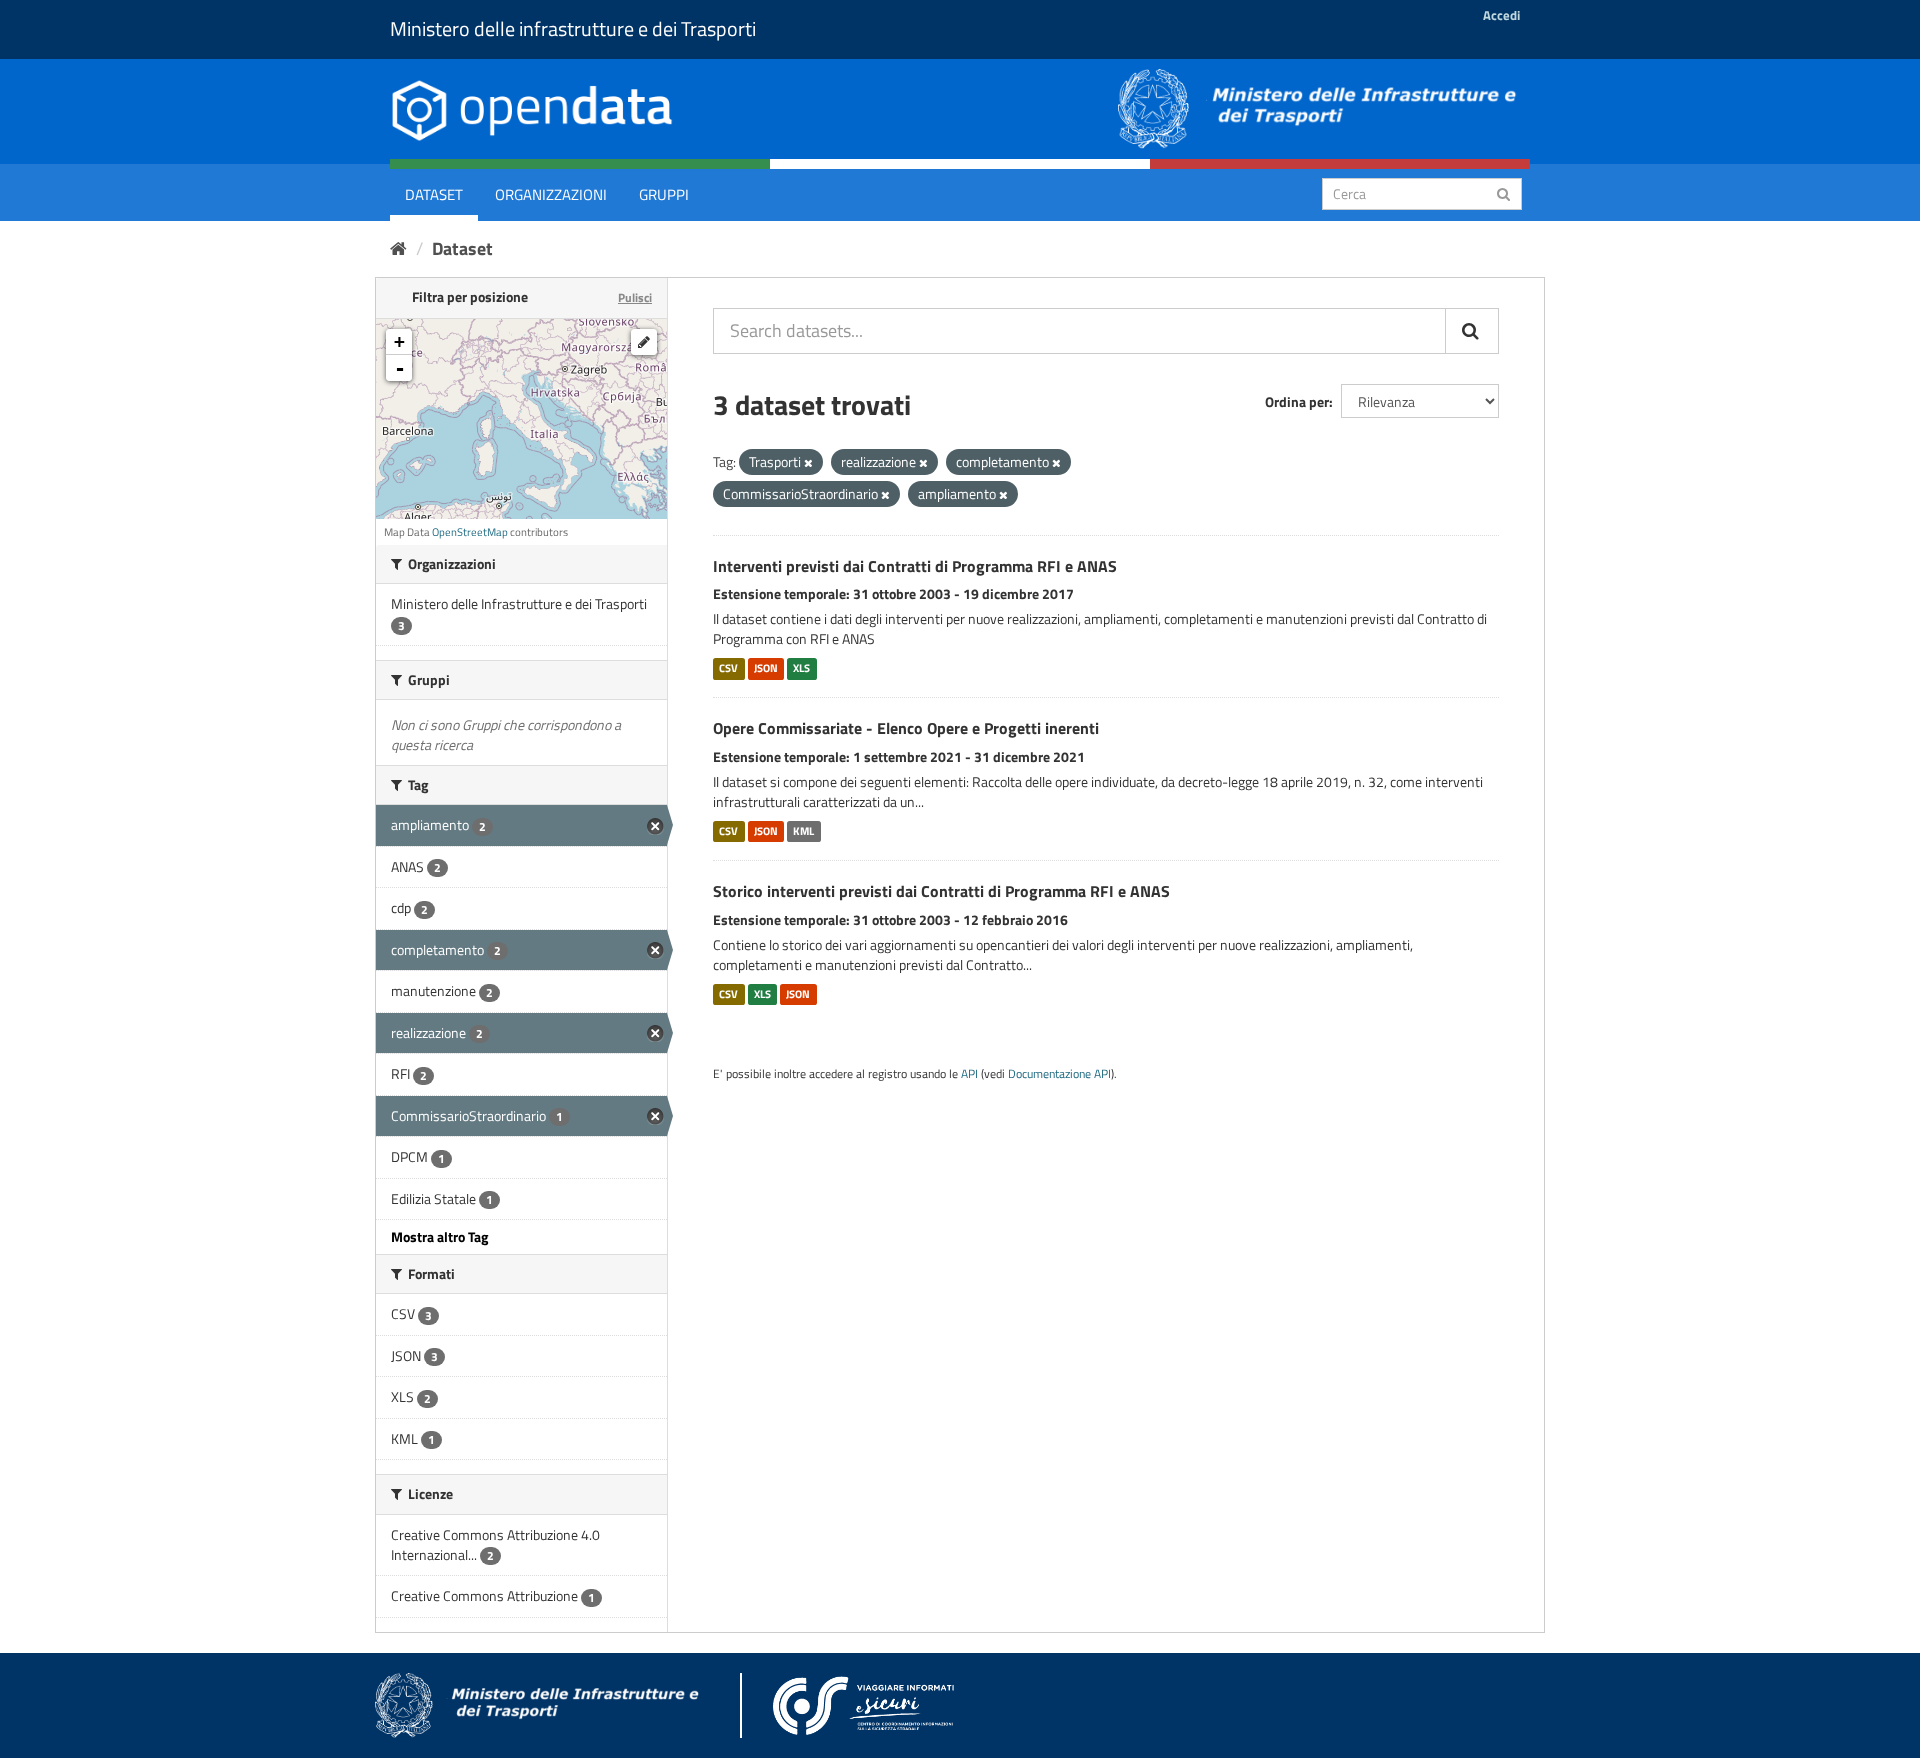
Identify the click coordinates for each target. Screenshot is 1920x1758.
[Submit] (1503, 192)
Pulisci (635, 297)
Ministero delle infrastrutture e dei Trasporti (573, 28)
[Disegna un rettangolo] (644, 342)
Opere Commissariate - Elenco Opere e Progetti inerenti (906, 728)
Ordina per (1297, 401)
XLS (801, 668)
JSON (766, 668)
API (969, 1074)
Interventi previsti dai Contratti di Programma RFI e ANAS (915, 566)
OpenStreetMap (470, 532)
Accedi (1501, 15)
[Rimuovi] (808, 463)
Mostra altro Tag (439, 1236)
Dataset (434, 194)
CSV (728, 668)
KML (803, 831)
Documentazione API (1059, 1074)
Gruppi (664, 194)
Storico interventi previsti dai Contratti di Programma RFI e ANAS (941, 891)
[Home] (398, 248)
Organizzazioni (551, 194)
